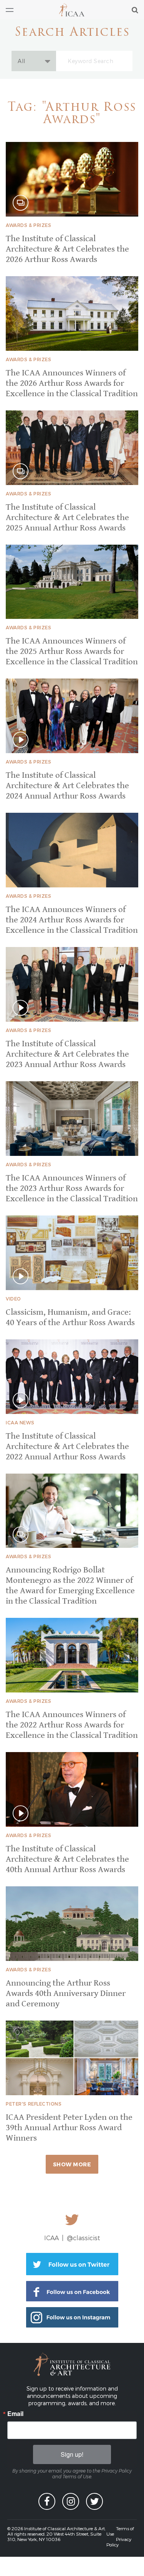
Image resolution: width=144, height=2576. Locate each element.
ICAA (72, 10)
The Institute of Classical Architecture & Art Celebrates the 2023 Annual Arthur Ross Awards (67, 1054)
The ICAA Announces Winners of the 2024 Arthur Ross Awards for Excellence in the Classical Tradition (72, 920)
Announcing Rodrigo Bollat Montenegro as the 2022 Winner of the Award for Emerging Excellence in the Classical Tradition (70, 1586)
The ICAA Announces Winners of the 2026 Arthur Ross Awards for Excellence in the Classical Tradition (72, 383)
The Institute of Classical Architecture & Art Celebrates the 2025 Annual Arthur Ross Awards (67, 518)
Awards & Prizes (28, 225)
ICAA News (20, 1422)
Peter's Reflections (34, 2104)
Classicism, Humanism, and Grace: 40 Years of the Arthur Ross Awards (70, 1317)
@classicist (84, 2238)
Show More (72, 2164)
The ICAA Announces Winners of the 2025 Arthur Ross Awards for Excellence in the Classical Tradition (72, 651)
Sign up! (72, 2454)
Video (13, 1299)
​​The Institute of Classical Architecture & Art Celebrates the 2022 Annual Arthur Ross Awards (67, 1446)
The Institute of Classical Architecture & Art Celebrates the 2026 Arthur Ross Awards (67, 249)
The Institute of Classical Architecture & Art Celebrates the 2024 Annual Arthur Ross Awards (67, 786)
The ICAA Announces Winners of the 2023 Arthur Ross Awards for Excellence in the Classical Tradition (72, 1188)
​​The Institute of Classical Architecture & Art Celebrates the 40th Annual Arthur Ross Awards (67, 1859)
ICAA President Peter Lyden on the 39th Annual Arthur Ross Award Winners (69, 2128)
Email (15, 2414)
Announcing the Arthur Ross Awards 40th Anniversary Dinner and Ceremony (66, 1993)
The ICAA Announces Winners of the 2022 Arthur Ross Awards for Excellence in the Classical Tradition (72, 1725)
